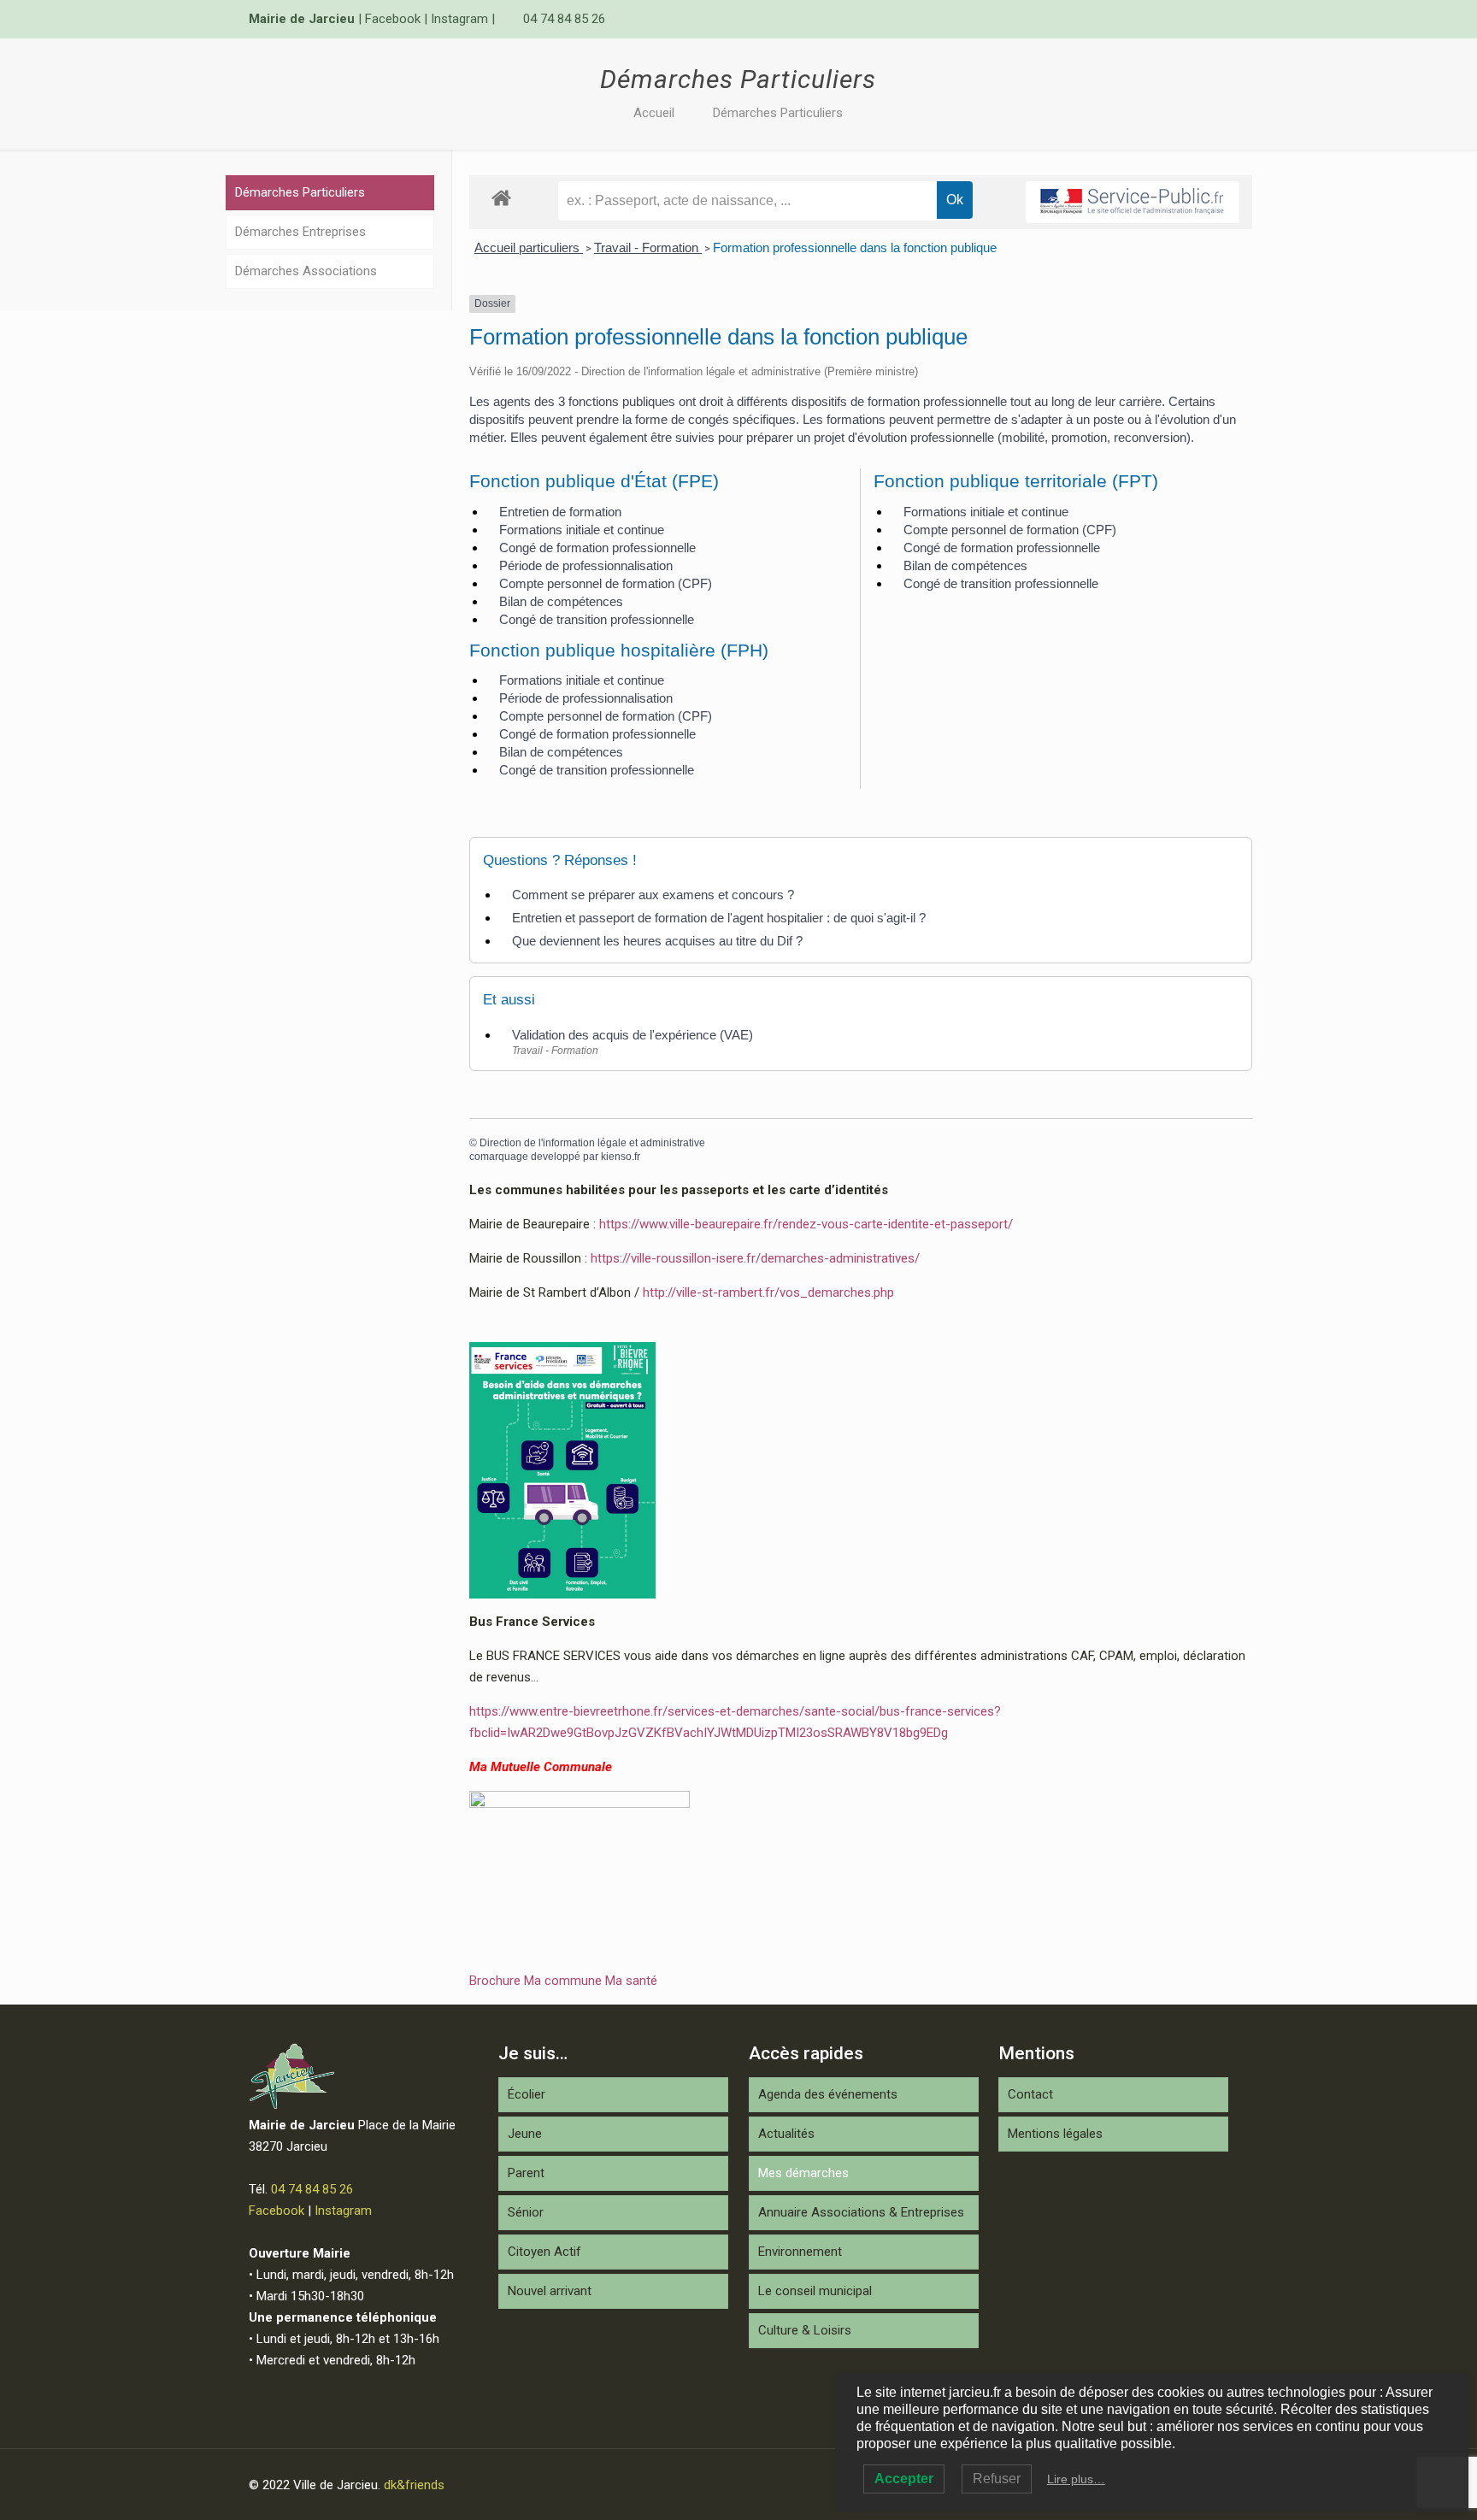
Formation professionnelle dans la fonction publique (855, 247)
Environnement (800, 2252)
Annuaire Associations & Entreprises (861, 2212)
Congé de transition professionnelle (597, 619)
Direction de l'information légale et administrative (592, 1143)
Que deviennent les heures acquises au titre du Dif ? (657, 941)
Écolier (527, 2094)
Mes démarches (803, 2173)
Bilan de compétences (561, 601)
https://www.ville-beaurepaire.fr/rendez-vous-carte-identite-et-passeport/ (806, 1224)
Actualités (786, 2134)
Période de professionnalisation (586, 565)
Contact (1030, 2094)
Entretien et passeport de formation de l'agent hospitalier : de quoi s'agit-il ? (719, 918)
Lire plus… (1076, 2479)
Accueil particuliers (529, 247)
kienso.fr (621, 1157)
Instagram (459, 19)
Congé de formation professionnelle (597, 548)
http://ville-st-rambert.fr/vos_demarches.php (768, 1292)
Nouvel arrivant (550, 2291)
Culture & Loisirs (805, 2330)
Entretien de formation (560, 512)
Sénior (526, 2212)
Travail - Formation (648, 247)
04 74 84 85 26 (564, 19)
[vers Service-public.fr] (1133, 202)
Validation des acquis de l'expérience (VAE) (633, 1035)
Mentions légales (1055, 2134)
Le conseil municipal (815, 2291)
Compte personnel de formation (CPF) (606, 583)
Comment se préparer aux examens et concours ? (653, 895)
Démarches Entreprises (300, 232)
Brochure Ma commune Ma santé (563, 1981)
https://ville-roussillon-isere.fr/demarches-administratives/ (755, 1258)
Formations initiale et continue (582, 530)
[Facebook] (1196, 19)
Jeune (525, 2134)
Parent (526, 2173)
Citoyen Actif (544, 2252)
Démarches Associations (306, 271)
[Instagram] (1219, 19)
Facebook (393, 19)
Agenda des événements (828, 2094)
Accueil (654, 113)
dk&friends (414, 2485)
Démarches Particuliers (778, 113)
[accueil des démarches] (501, 197)
